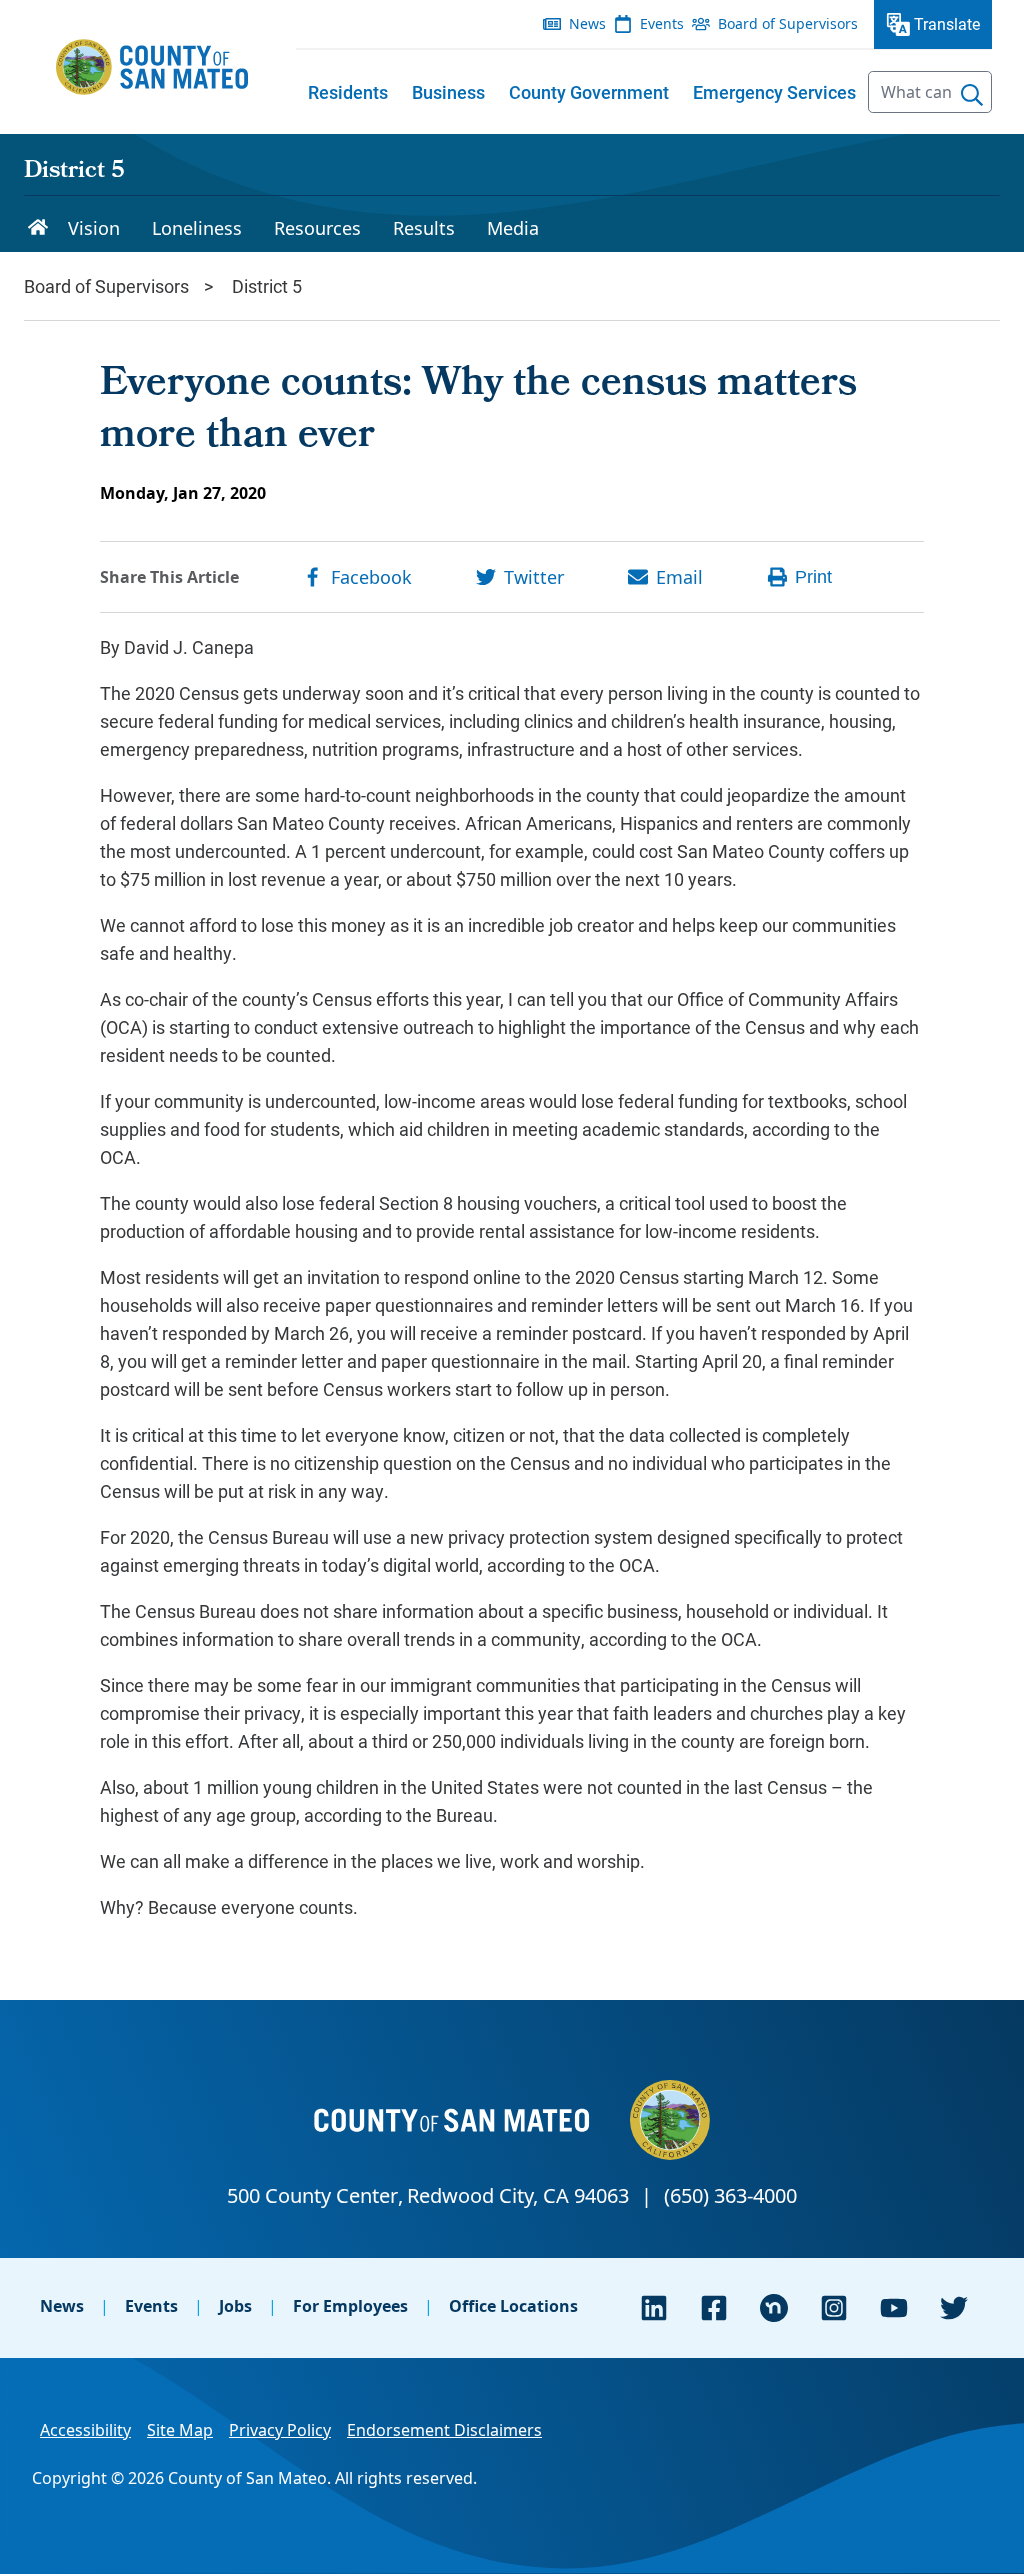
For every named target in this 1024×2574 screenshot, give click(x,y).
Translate (947, 23)
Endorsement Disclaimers (444, 2430)
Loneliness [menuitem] (197, 228)
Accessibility (85, 2430)
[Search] (972, 95)
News (62, 2306)
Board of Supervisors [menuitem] (788, 23)
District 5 (74, 172)
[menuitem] (348, 92)
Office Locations (513, 2306)
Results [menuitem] (424, 228)
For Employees (350, 2306)
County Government (589, 92)
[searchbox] (930, 92)
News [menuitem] (587, 23)
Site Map (180, 2430)
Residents (348, 92)
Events (151, 2306)
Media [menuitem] (513, 228)
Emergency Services (774, 92)
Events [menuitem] (662, 23)
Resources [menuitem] (317, 228)
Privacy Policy (280, 2430)
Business (448, 92)
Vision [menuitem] (94, 228)
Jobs (235, 2306)
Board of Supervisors (106, 286)
